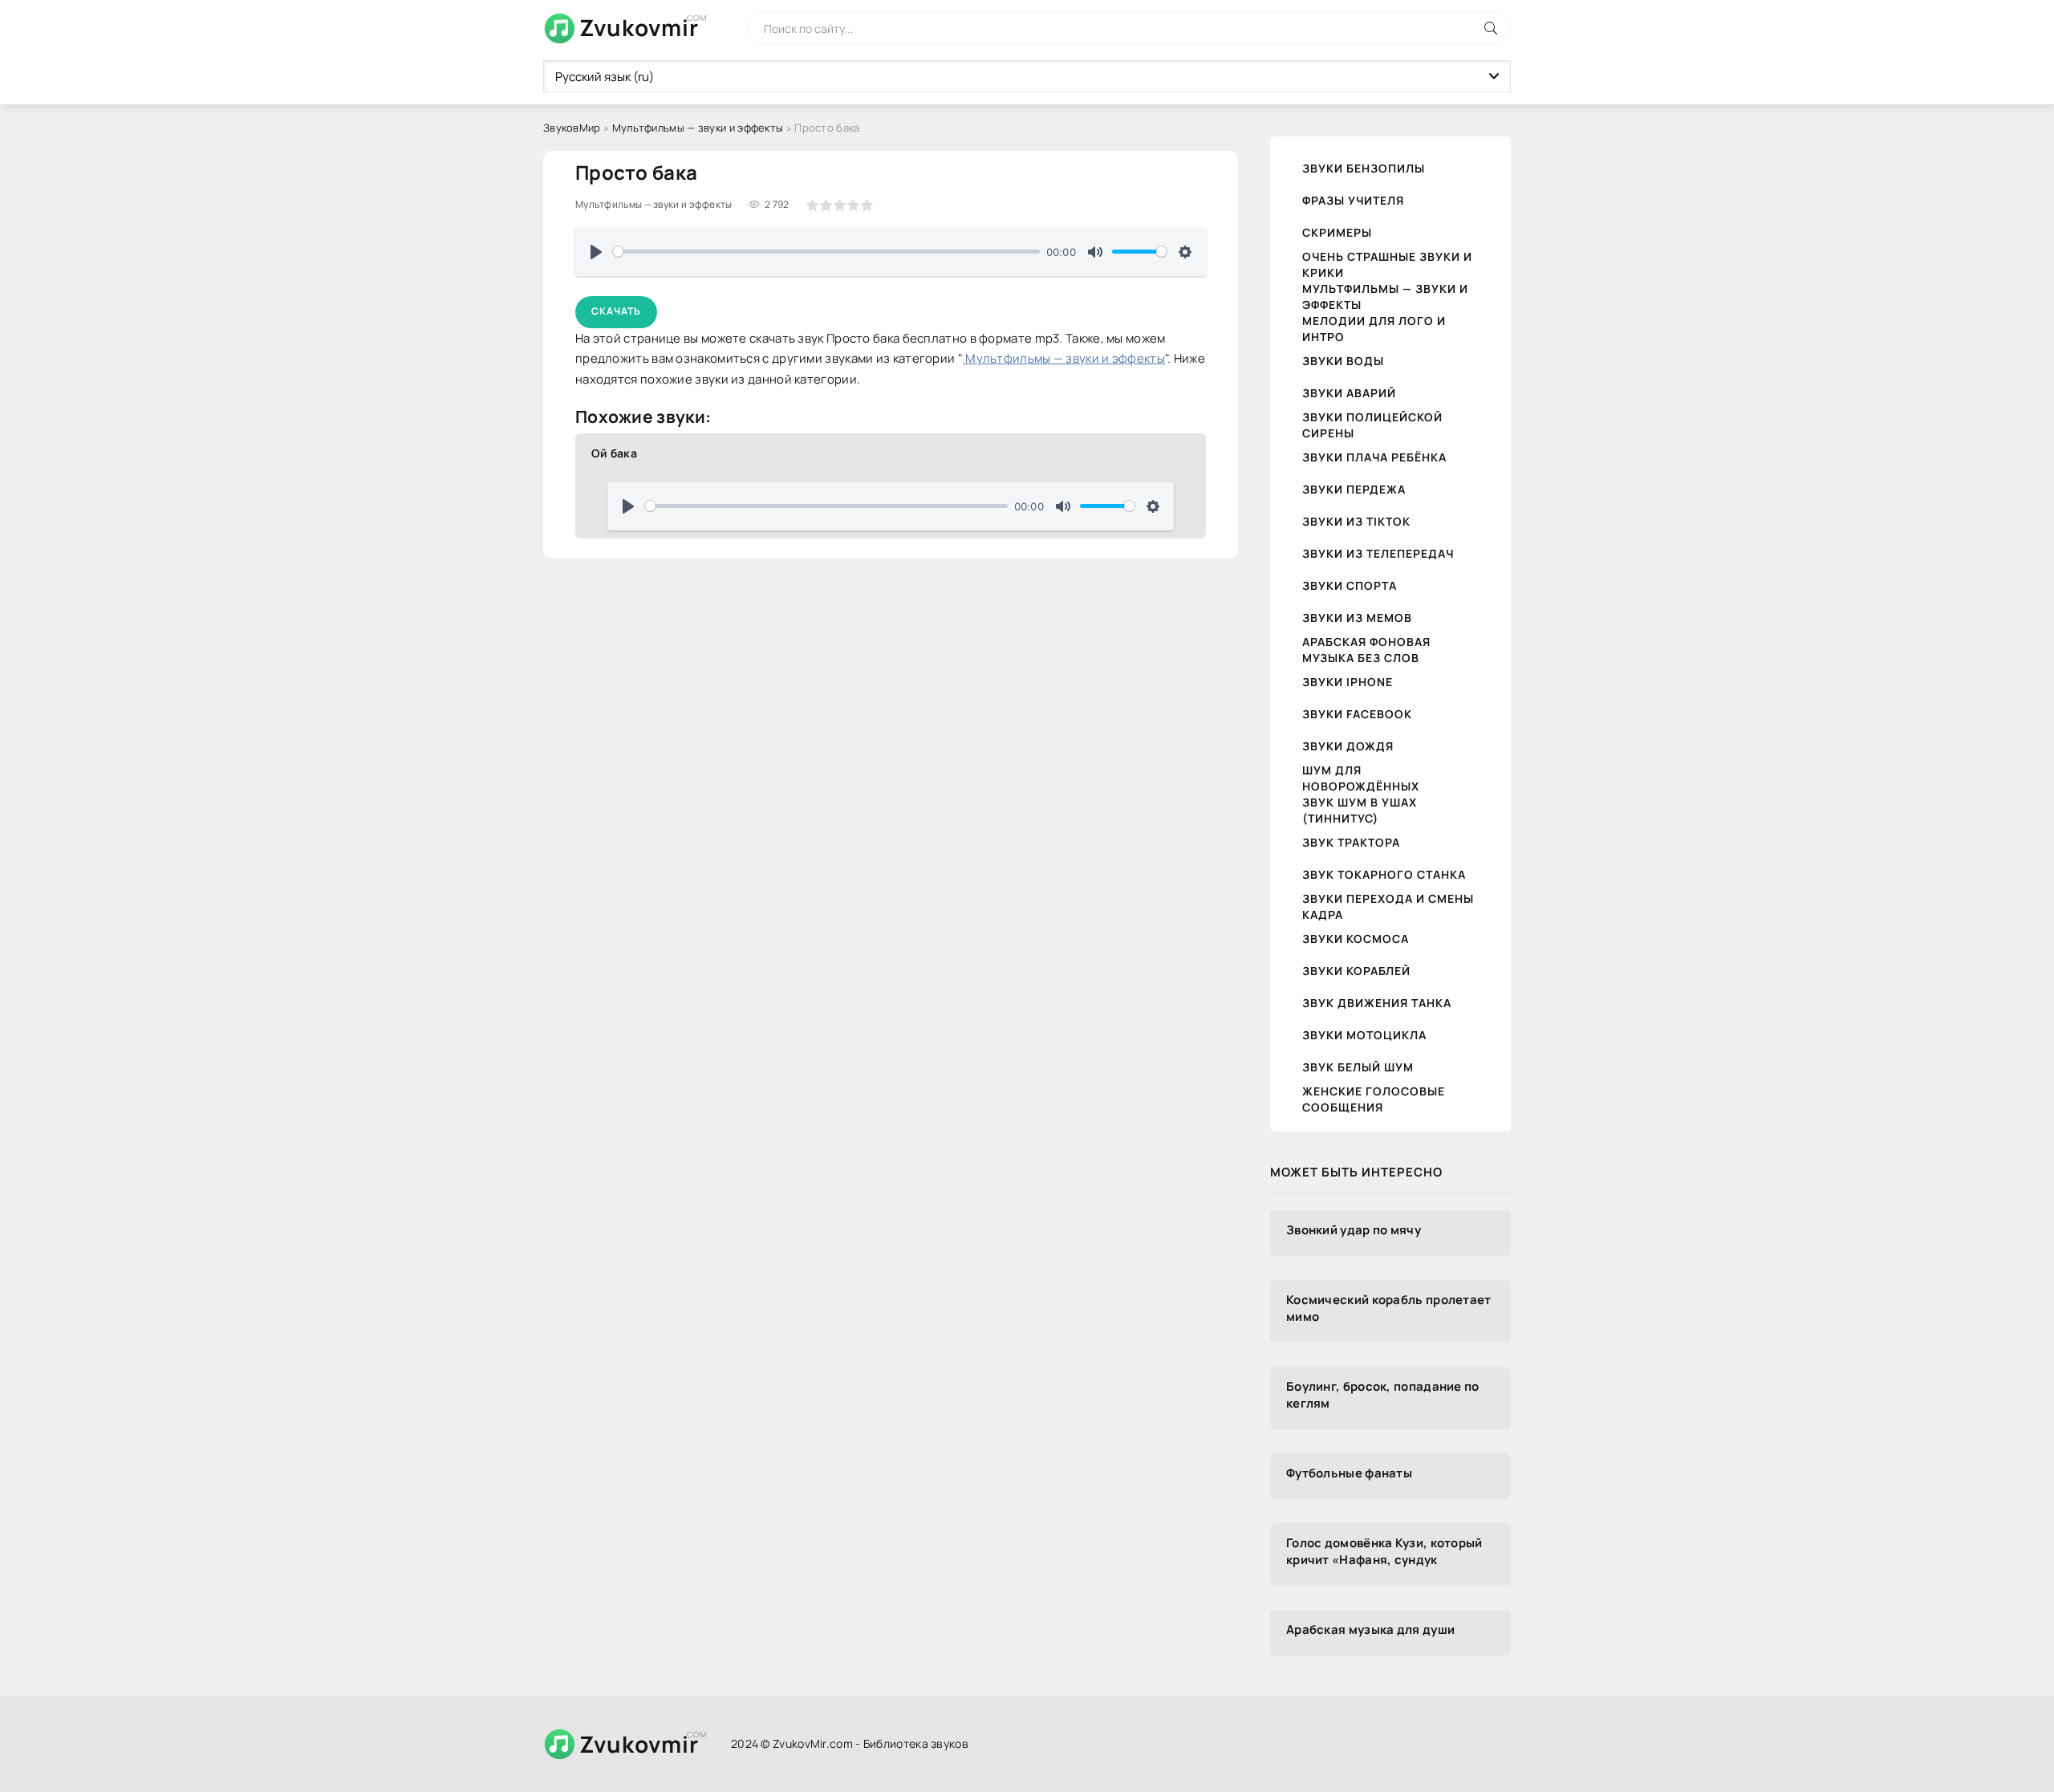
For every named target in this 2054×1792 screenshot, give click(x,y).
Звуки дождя (1348, 746)
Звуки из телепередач (1378, 553)
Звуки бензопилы (1364, 168)
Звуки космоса (1356, 939)
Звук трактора (1351, 842)
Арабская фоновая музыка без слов (1366, 650)
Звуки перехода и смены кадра (1388, 906)
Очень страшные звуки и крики (1387, 264)
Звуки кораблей (1356, 971)
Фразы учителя (1353, 200)
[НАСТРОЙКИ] (1185, 252)
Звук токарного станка (1384, 874)
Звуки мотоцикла (1364, 1035)
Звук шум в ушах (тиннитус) (1360, 810)
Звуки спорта (1350, 585)
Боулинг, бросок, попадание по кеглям (1383, 1395)
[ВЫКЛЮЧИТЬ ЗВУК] (1095, 252)
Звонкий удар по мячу (1354, 1230)
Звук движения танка (1377, 1003)
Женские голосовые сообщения (1374, 1099)
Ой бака (614, 453)
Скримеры (1337, 232)
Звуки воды (1343, 361)
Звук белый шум (1358, 1067)
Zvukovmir (639, 27)
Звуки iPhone (1348, 682)
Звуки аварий (1349, 393)
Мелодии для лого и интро (1374, 329)
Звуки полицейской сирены (1372, 425)
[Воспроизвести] (596, 252)
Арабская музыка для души (1370, 1629)
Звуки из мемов (1357, 618)
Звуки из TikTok (1356, 521)
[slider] (826, 252)
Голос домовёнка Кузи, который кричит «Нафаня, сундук (1384, 1551)
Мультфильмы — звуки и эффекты (698, 128)
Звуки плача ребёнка (1374, 457)
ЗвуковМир (572, 128)
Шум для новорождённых (1361, 778)
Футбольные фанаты (1349, 1473)
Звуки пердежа (1354, 489)
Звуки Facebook (1357, 714)
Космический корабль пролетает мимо (1389, 1308)
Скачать (616, 311)
